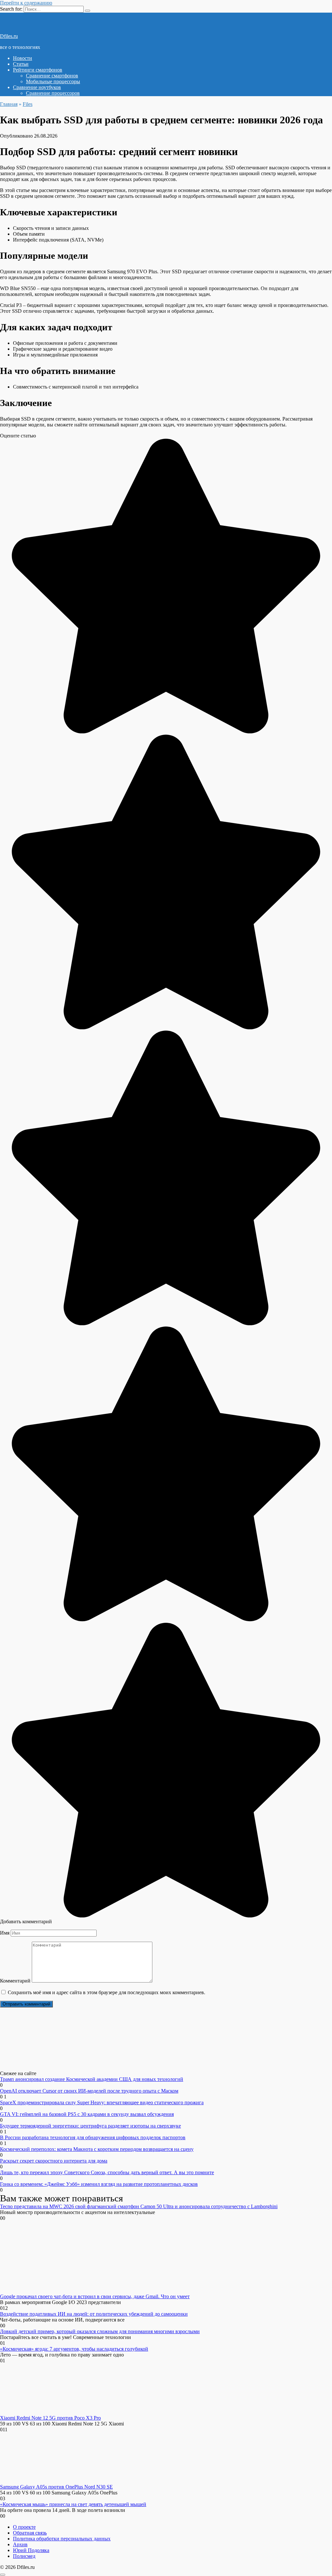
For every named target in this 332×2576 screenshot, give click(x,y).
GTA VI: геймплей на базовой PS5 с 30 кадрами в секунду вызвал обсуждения (87, 2114)
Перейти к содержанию (26, 3)
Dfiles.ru (9, 36)
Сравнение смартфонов (52, 76)
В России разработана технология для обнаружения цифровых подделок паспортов (93, 2137)
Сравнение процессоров (53, 93)
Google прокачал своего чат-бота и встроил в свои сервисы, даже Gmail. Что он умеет (95, 2296)
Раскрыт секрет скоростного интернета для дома (54, 2161)
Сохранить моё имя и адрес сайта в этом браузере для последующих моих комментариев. (107, 1992)
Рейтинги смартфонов (38, 70)
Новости (23, 58)
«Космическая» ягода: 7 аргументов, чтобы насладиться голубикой (74, 2349)
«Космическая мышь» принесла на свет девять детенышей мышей (73, 2504)
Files (28, 104)
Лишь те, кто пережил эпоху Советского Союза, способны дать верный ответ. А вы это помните (107, 2172)
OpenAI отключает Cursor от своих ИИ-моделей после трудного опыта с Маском (89, 2091)
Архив (20, 2544)
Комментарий (15, 1981)
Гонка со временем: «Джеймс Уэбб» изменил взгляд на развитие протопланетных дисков (99, 2184)
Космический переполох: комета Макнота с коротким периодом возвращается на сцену (97, 2149)
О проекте (24, 2527)
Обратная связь (30, 2533)
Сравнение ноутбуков (37, 87)
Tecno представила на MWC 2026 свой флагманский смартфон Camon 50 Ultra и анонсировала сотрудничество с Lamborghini (139, 2206)
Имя (5, 1933)
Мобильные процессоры (53, 81)
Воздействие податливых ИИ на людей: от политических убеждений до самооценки (94, 2314)
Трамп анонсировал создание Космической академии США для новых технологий (92, 2079)
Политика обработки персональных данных (62, 2539)
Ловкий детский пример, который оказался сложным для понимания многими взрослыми (100, 2331)
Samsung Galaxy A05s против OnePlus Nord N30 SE (56, 2487)
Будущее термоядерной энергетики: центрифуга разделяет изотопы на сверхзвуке (90, 2126)
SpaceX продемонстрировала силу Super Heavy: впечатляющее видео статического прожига (102, 2102)
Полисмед (24, 2556)
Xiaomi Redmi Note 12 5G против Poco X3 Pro (50, 2418)
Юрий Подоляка (31, 2550)
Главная (9, 104)
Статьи (21, 64)
